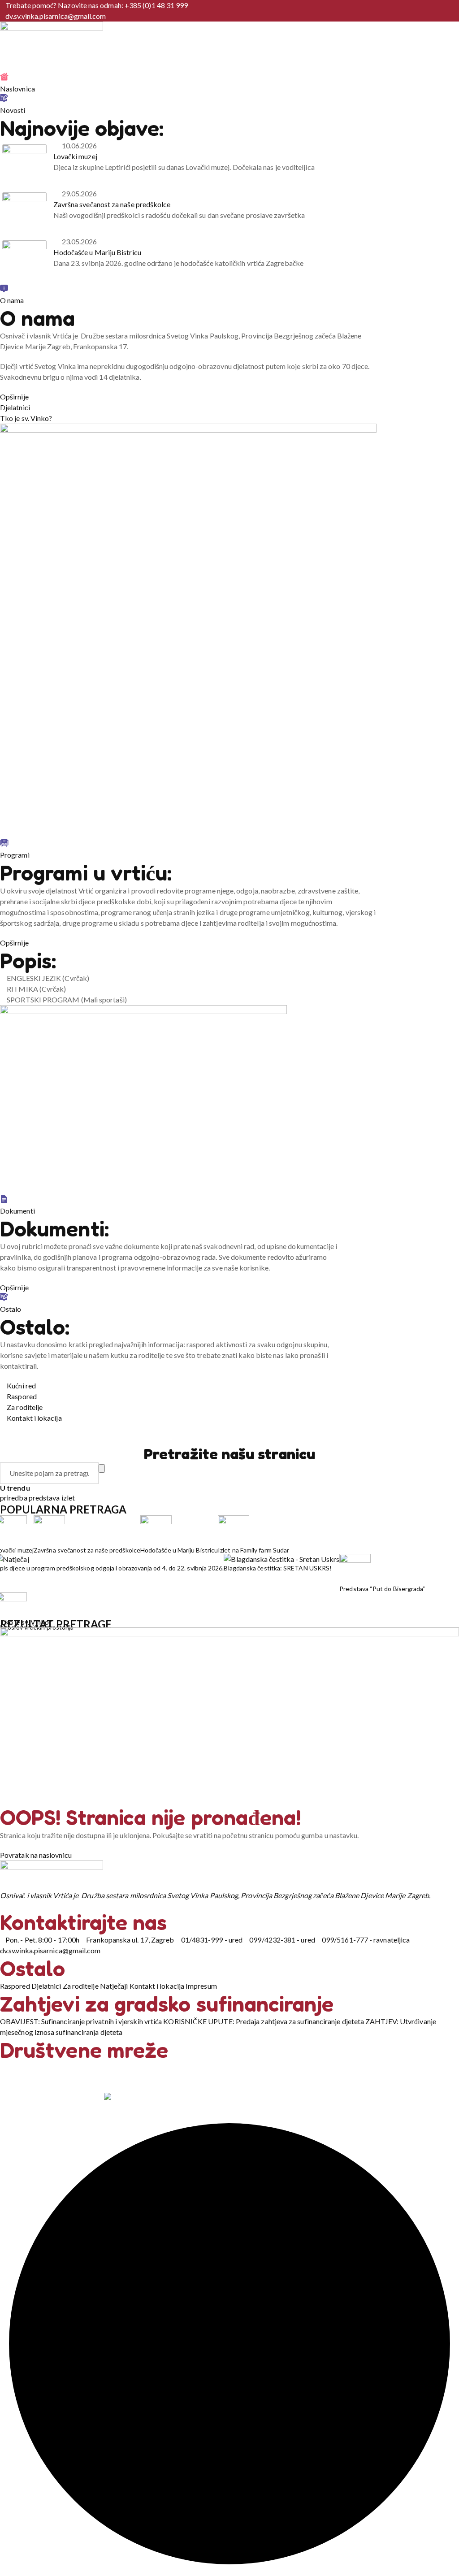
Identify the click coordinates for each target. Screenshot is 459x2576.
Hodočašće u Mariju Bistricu (97, 252)
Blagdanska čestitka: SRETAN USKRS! (278, 1568)
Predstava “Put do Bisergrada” (382, 1589)
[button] (188, 631)
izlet (68, 1498)
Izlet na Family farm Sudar (253, 1550)
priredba (14, 1498)
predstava (45, 1498)
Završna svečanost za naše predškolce (112, 204)
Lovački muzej (75, 156)
